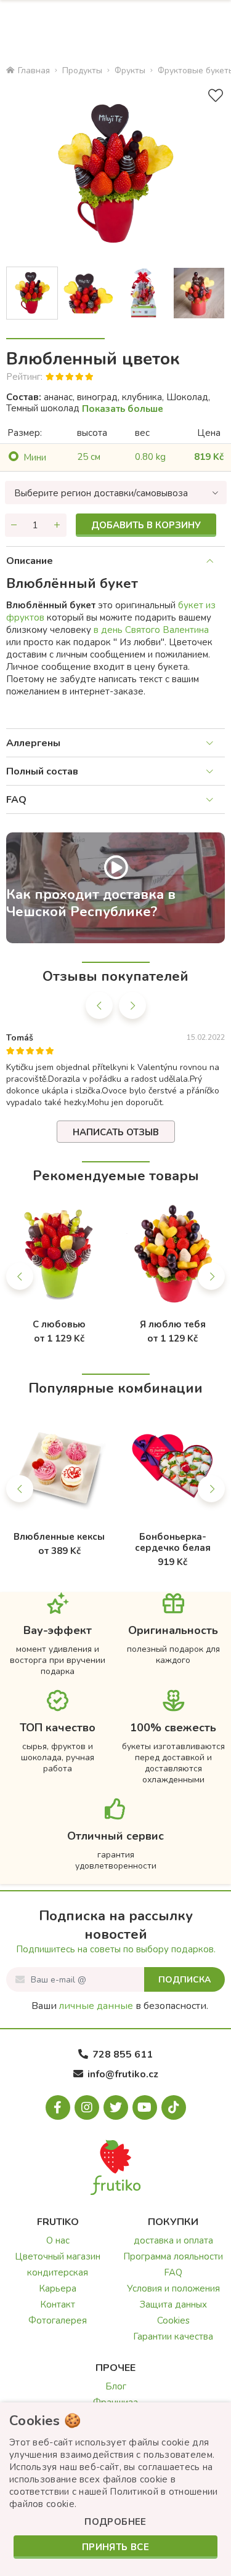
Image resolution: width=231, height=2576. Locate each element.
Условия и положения (173, 2288)
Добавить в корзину (146, 525)
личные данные (96, 2006)
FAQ (16, 800)
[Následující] (132, 1005)
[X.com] (116, 2107)
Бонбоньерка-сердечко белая (173, 1542)
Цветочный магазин (58, 2256)
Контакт (58, 2304)
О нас (58, 2240)
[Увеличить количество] (57, 525)
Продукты (82, 70)
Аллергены (33, 743)
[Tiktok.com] (174, 2107)
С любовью (59, 1324)
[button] (115, 2522)
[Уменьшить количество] (14, 525)
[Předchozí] (99, 1005)
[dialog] (115, 2489)
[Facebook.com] (58, 2107)
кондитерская (58, 2272)
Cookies (173, 2320)
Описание (30, 561)
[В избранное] (216, 96)
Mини (35, 457)
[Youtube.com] (145, 2107)
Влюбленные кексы (59, 1537)
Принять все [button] (115, 2547)
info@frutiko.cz (123, 2074)
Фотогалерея (58, 2320)
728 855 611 (123, 2055)
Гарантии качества (173, 2337)
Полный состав (42, 771)
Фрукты (130, 70)
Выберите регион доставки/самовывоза (101, 493)
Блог (116, 2386)
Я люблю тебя (173, 1324)
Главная (34, 70)
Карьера (58, 2288)
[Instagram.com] (87, 2107)
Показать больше (123, 409)
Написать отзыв (116, 1132)
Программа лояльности (173, 2256)
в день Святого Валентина (150, 630)
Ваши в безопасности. (120, 2006)
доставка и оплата (173, 2240)
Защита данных (173, 2304)
